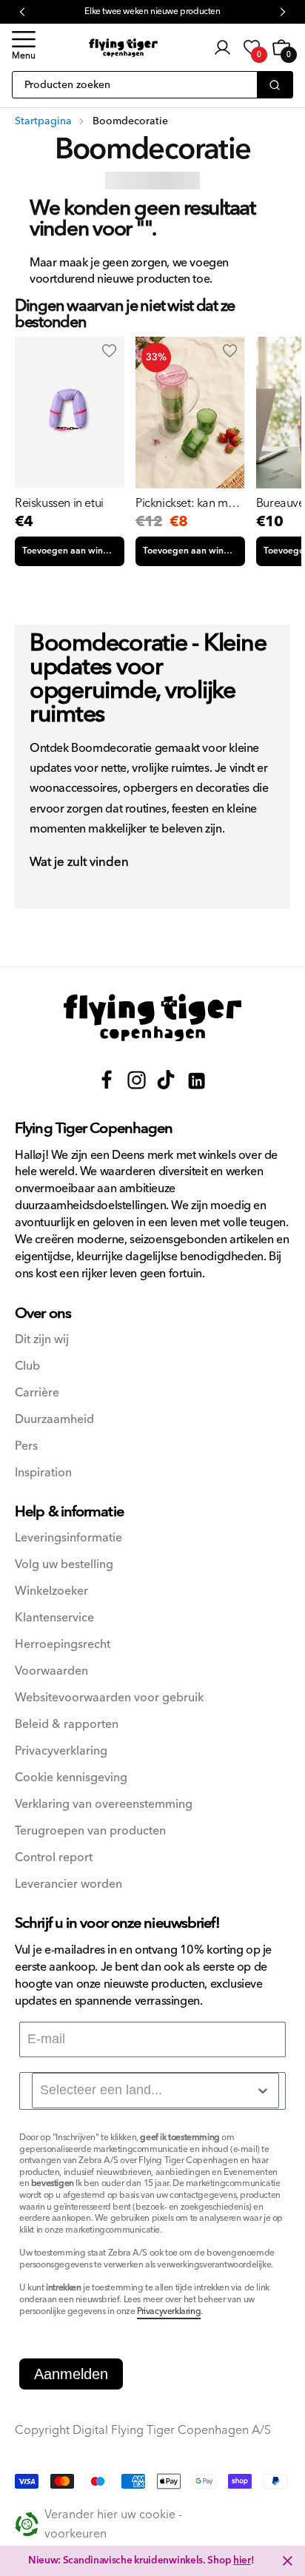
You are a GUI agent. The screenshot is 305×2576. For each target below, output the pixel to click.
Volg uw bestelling (64, 1565)
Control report (54, 1858)
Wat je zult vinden (79, 863)
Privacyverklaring (61, 1751)
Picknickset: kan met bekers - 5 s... (187, 503)
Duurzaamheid (54, 1420)
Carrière (37, 1393)
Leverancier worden (68, 1884)
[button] (24, 47)
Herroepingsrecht (63, 1645)
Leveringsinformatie (68, 1538)
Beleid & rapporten (67, 1725)
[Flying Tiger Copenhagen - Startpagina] (152, 1018)
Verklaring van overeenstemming (104, 1805)
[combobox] (155, 2091)
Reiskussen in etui (59, 503)
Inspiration (43, 1473)
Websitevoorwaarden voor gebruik (109, 1698)
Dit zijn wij (42, 1340)
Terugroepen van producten (90, 1831)
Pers (26, 1446)
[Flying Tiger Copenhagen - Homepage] (123, 48)
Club (27, 1366)
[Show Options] (263, 2091)
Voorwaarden (51, 1671)
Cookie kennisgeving (71, 1778)
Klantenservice (54, 1618)
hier (242, 2560)
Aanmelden (71, 2374)
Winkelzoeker (51, 1591)
